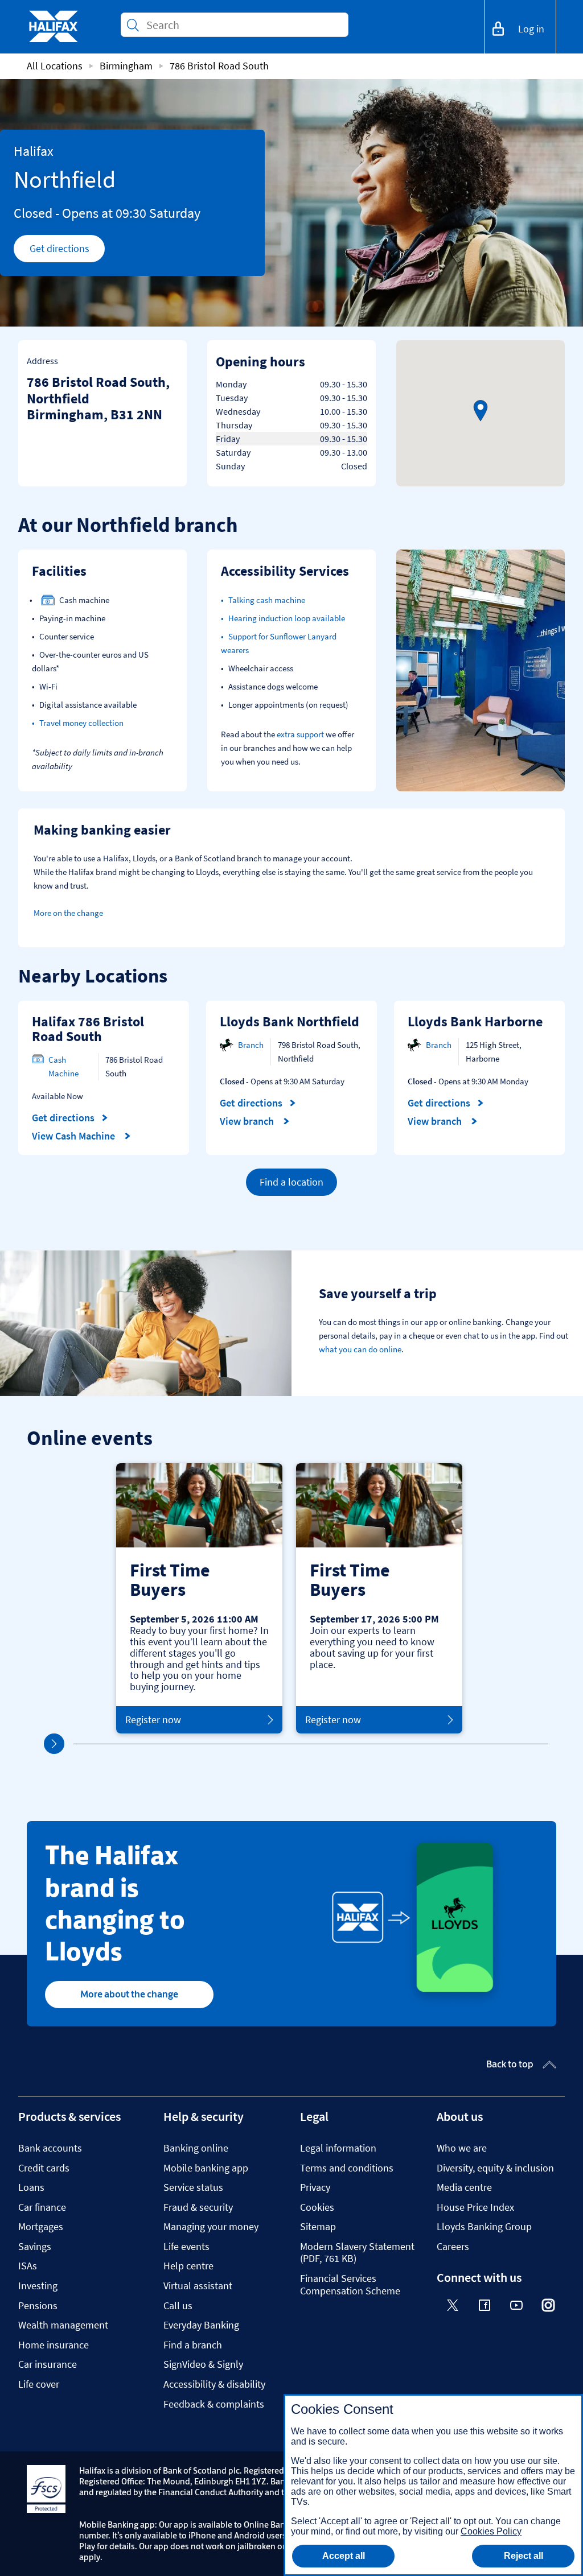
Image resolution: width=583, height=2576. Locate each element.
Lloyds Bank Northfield (290, 1021)
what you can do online (360, 1349)
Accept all (344, 2556)
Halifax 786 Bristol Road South (88, 1029)
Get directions (67, 251)
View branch (248, 1121)
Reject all (524, 2556)
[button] (481, 411)
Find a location (291, 1182)
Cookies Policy (491, 2531)
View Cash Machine (75, 1136)
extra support (300, 734)
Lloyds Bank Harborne (475, 1021)
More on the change (68, 913)
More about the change (129, 1994)
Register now (153, 1720)
